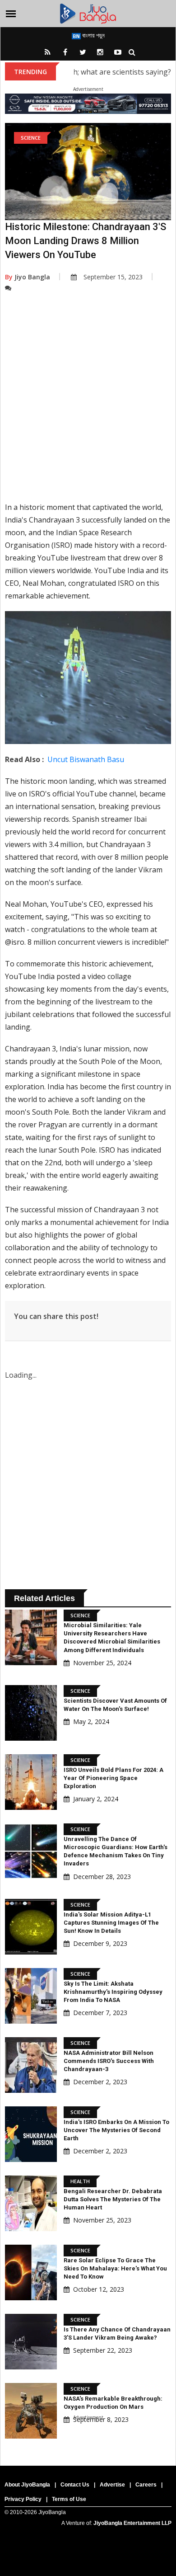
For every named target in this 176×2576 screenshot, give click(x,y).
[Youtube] (118, 52)
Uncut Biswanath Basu (86, 759)
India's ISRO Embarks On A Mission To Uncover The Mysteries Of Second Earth (116, 2130)
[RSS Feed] (47, 52)
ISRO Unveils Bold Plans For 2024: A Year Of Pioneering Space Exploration (113, 1778)
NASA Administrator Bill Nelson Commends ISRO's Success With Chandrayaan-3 (109, 2061)
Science (31, 138)
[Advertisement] (88, 404)
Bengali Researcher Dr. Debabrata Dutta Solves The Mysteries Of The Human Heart (113, 2199)
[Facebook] (65, 52)
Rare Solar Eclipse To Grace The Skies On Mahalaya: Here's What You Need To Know (115, 2268)
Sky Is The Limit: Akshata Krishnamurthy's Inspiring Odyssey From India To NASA (113, 1992)
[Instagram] (100, 52)
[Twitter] (83, 52)
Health (80, 2181)
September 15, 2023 (113, 277)
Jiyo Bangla (28, 277)
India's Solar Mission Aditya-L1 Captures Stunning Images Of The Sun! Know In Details (111, 1923)
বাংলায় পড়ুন (93, 35)
